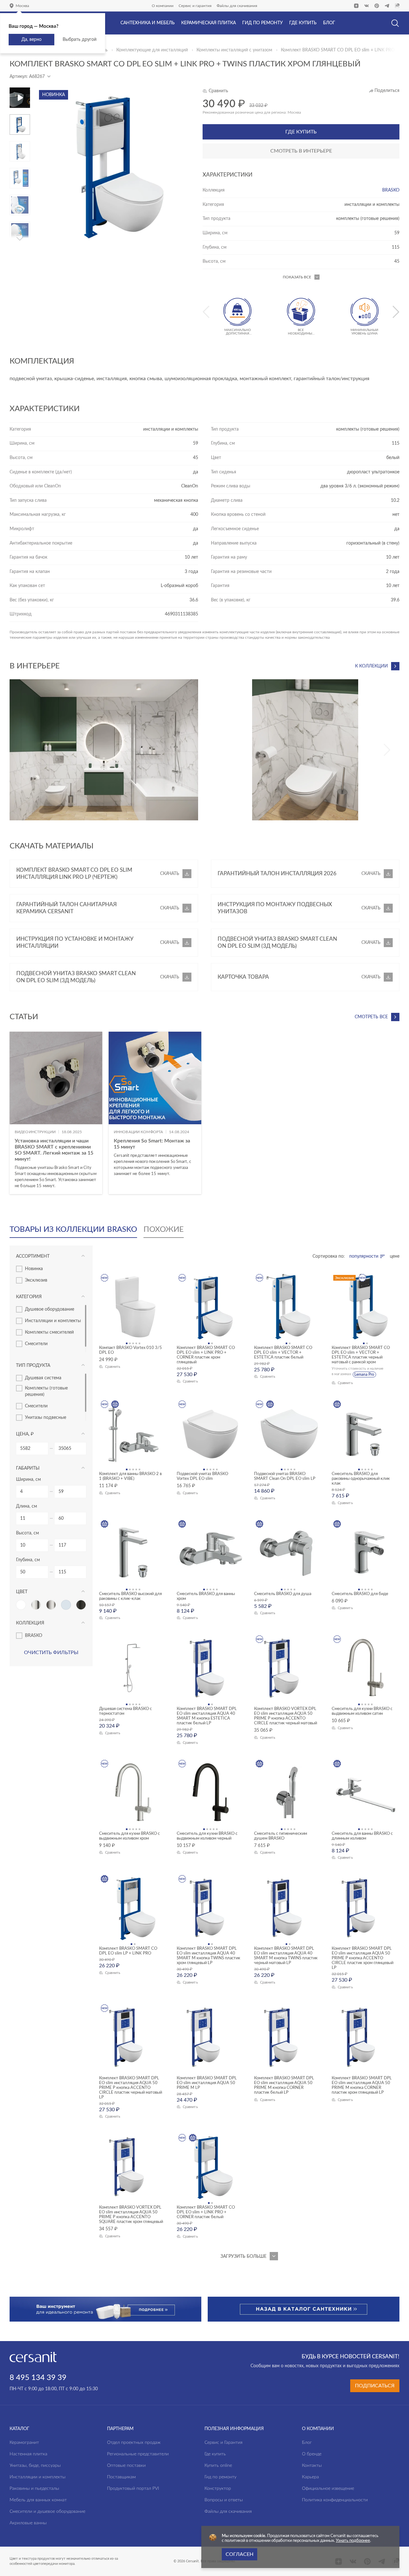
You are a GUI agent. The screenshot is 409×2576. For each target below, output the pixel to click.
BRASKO (391, 190)
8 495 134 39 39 (38, 2378)
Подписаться (375, 2386)
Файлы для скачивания (237, 6)
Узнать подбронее (353, 2541)
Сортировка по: (329, 1256)
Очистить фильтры (51, 1653)
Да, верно (31, 40)
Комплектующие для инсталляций (152, 50)
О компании (163, 6)
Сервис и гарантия (195, 6)
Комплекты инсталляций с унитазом (234, 50)
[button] (20, 117)
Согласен (239, 2554)
